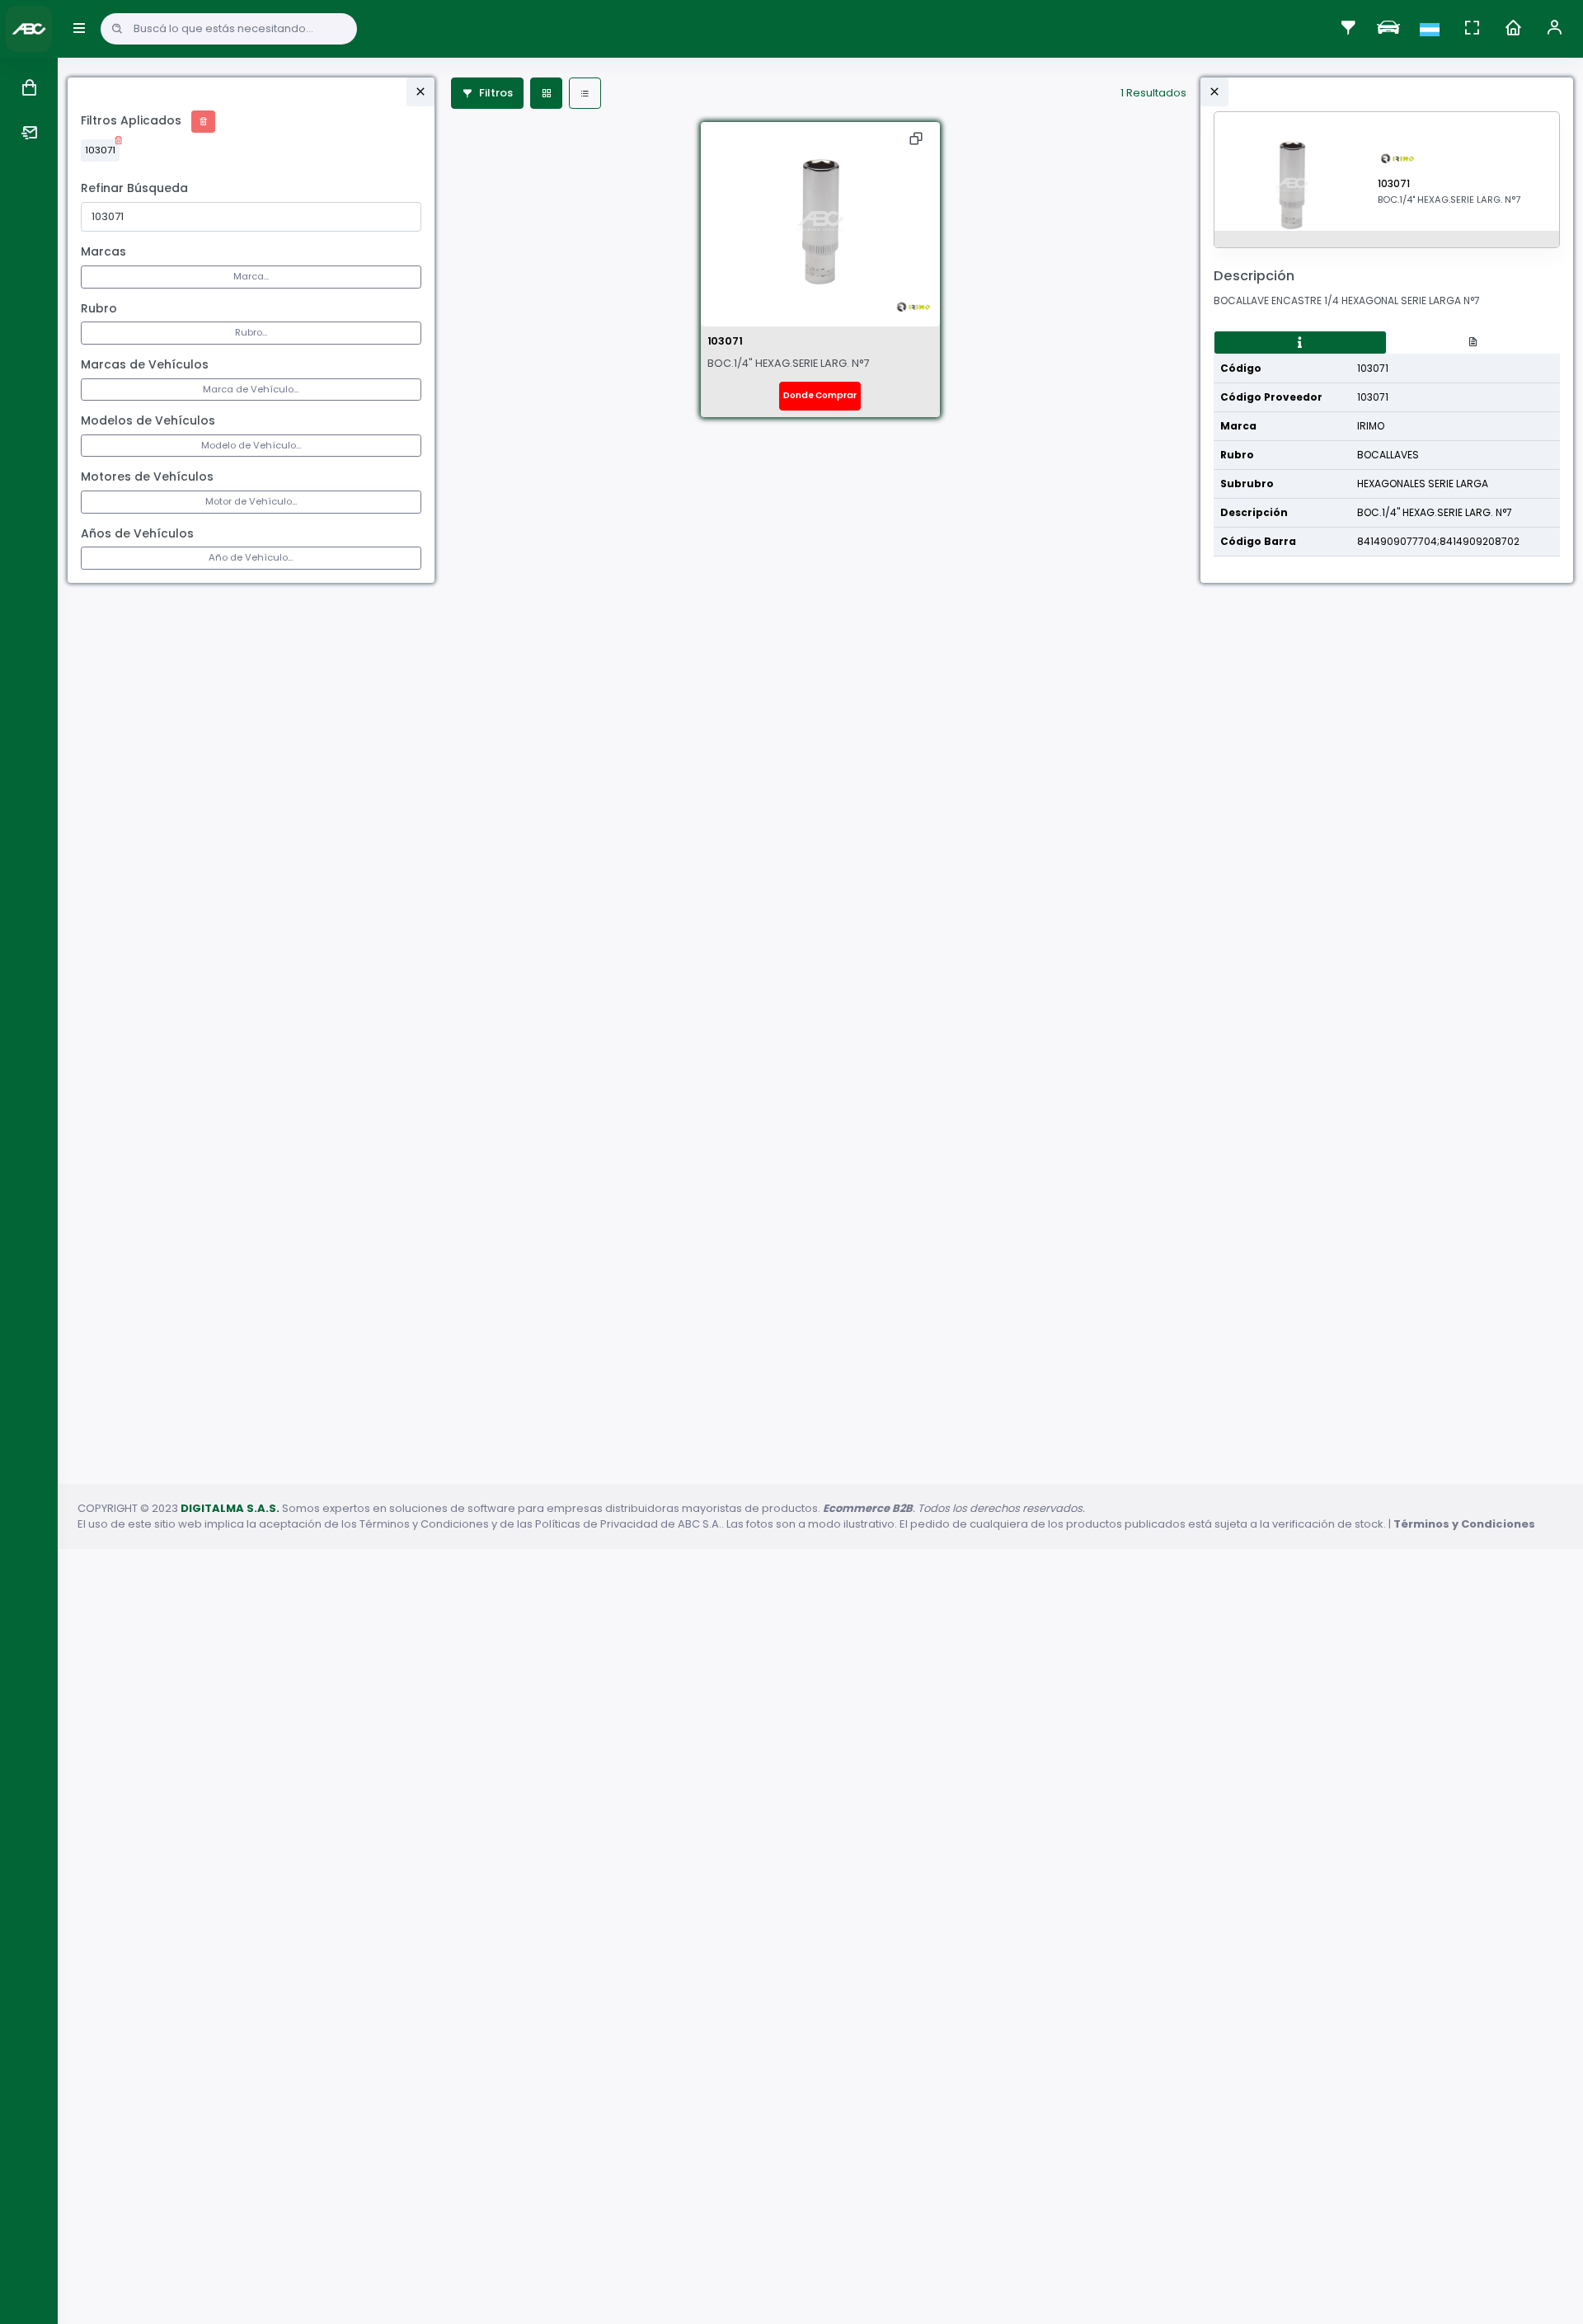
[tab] (1300, 343)
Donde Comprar (820, 395)
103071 (100, 150)
